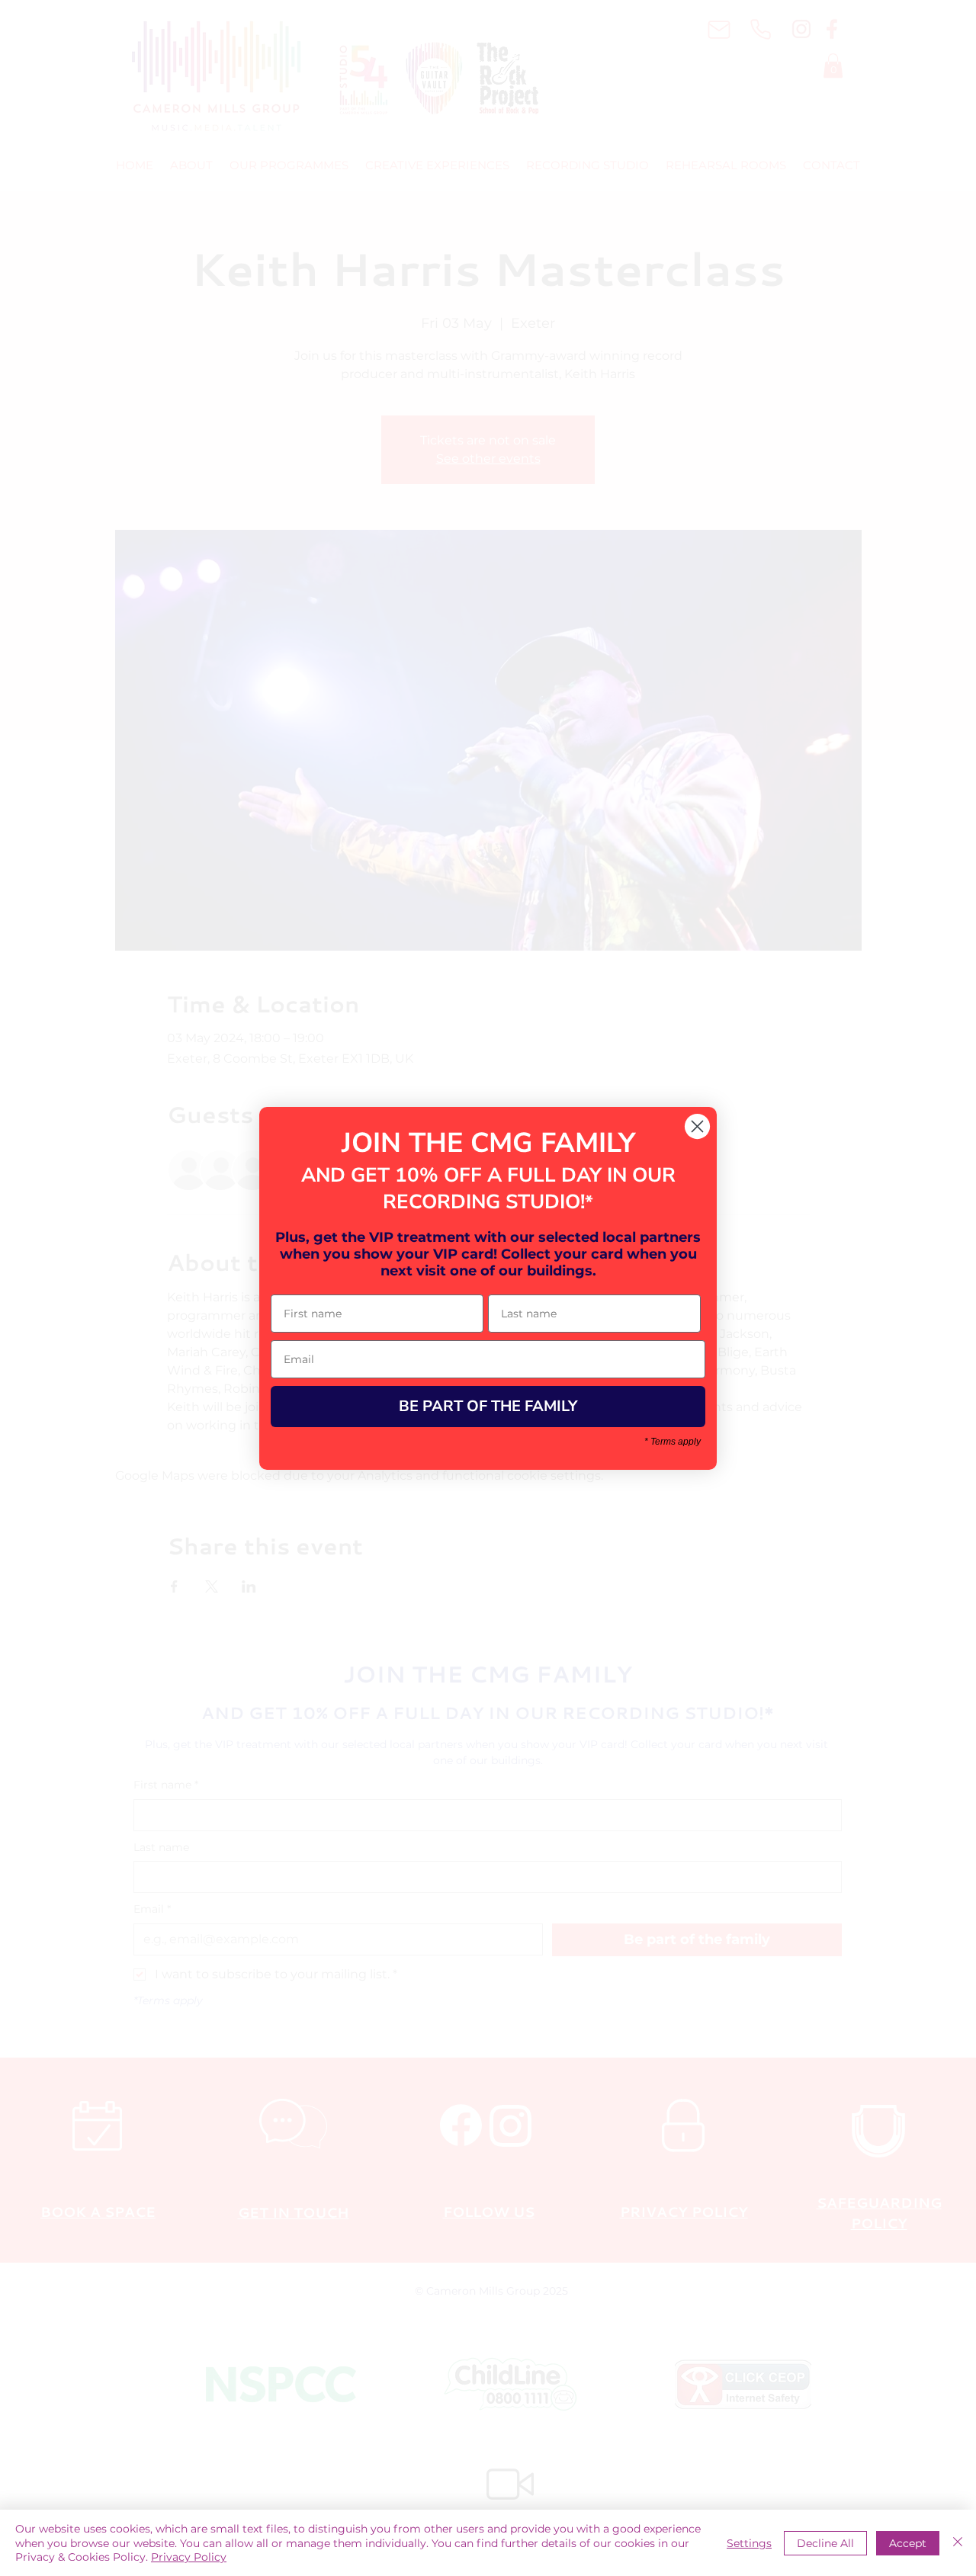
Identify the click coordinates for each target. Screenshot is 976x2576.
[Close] (958, 2543)
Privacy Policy (189, 2557)
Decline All (825, 2543)
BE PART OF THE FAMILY (488, 1406)
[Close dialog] (697, 1126)
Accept (908, 2543)
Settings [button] (749, 2543)
